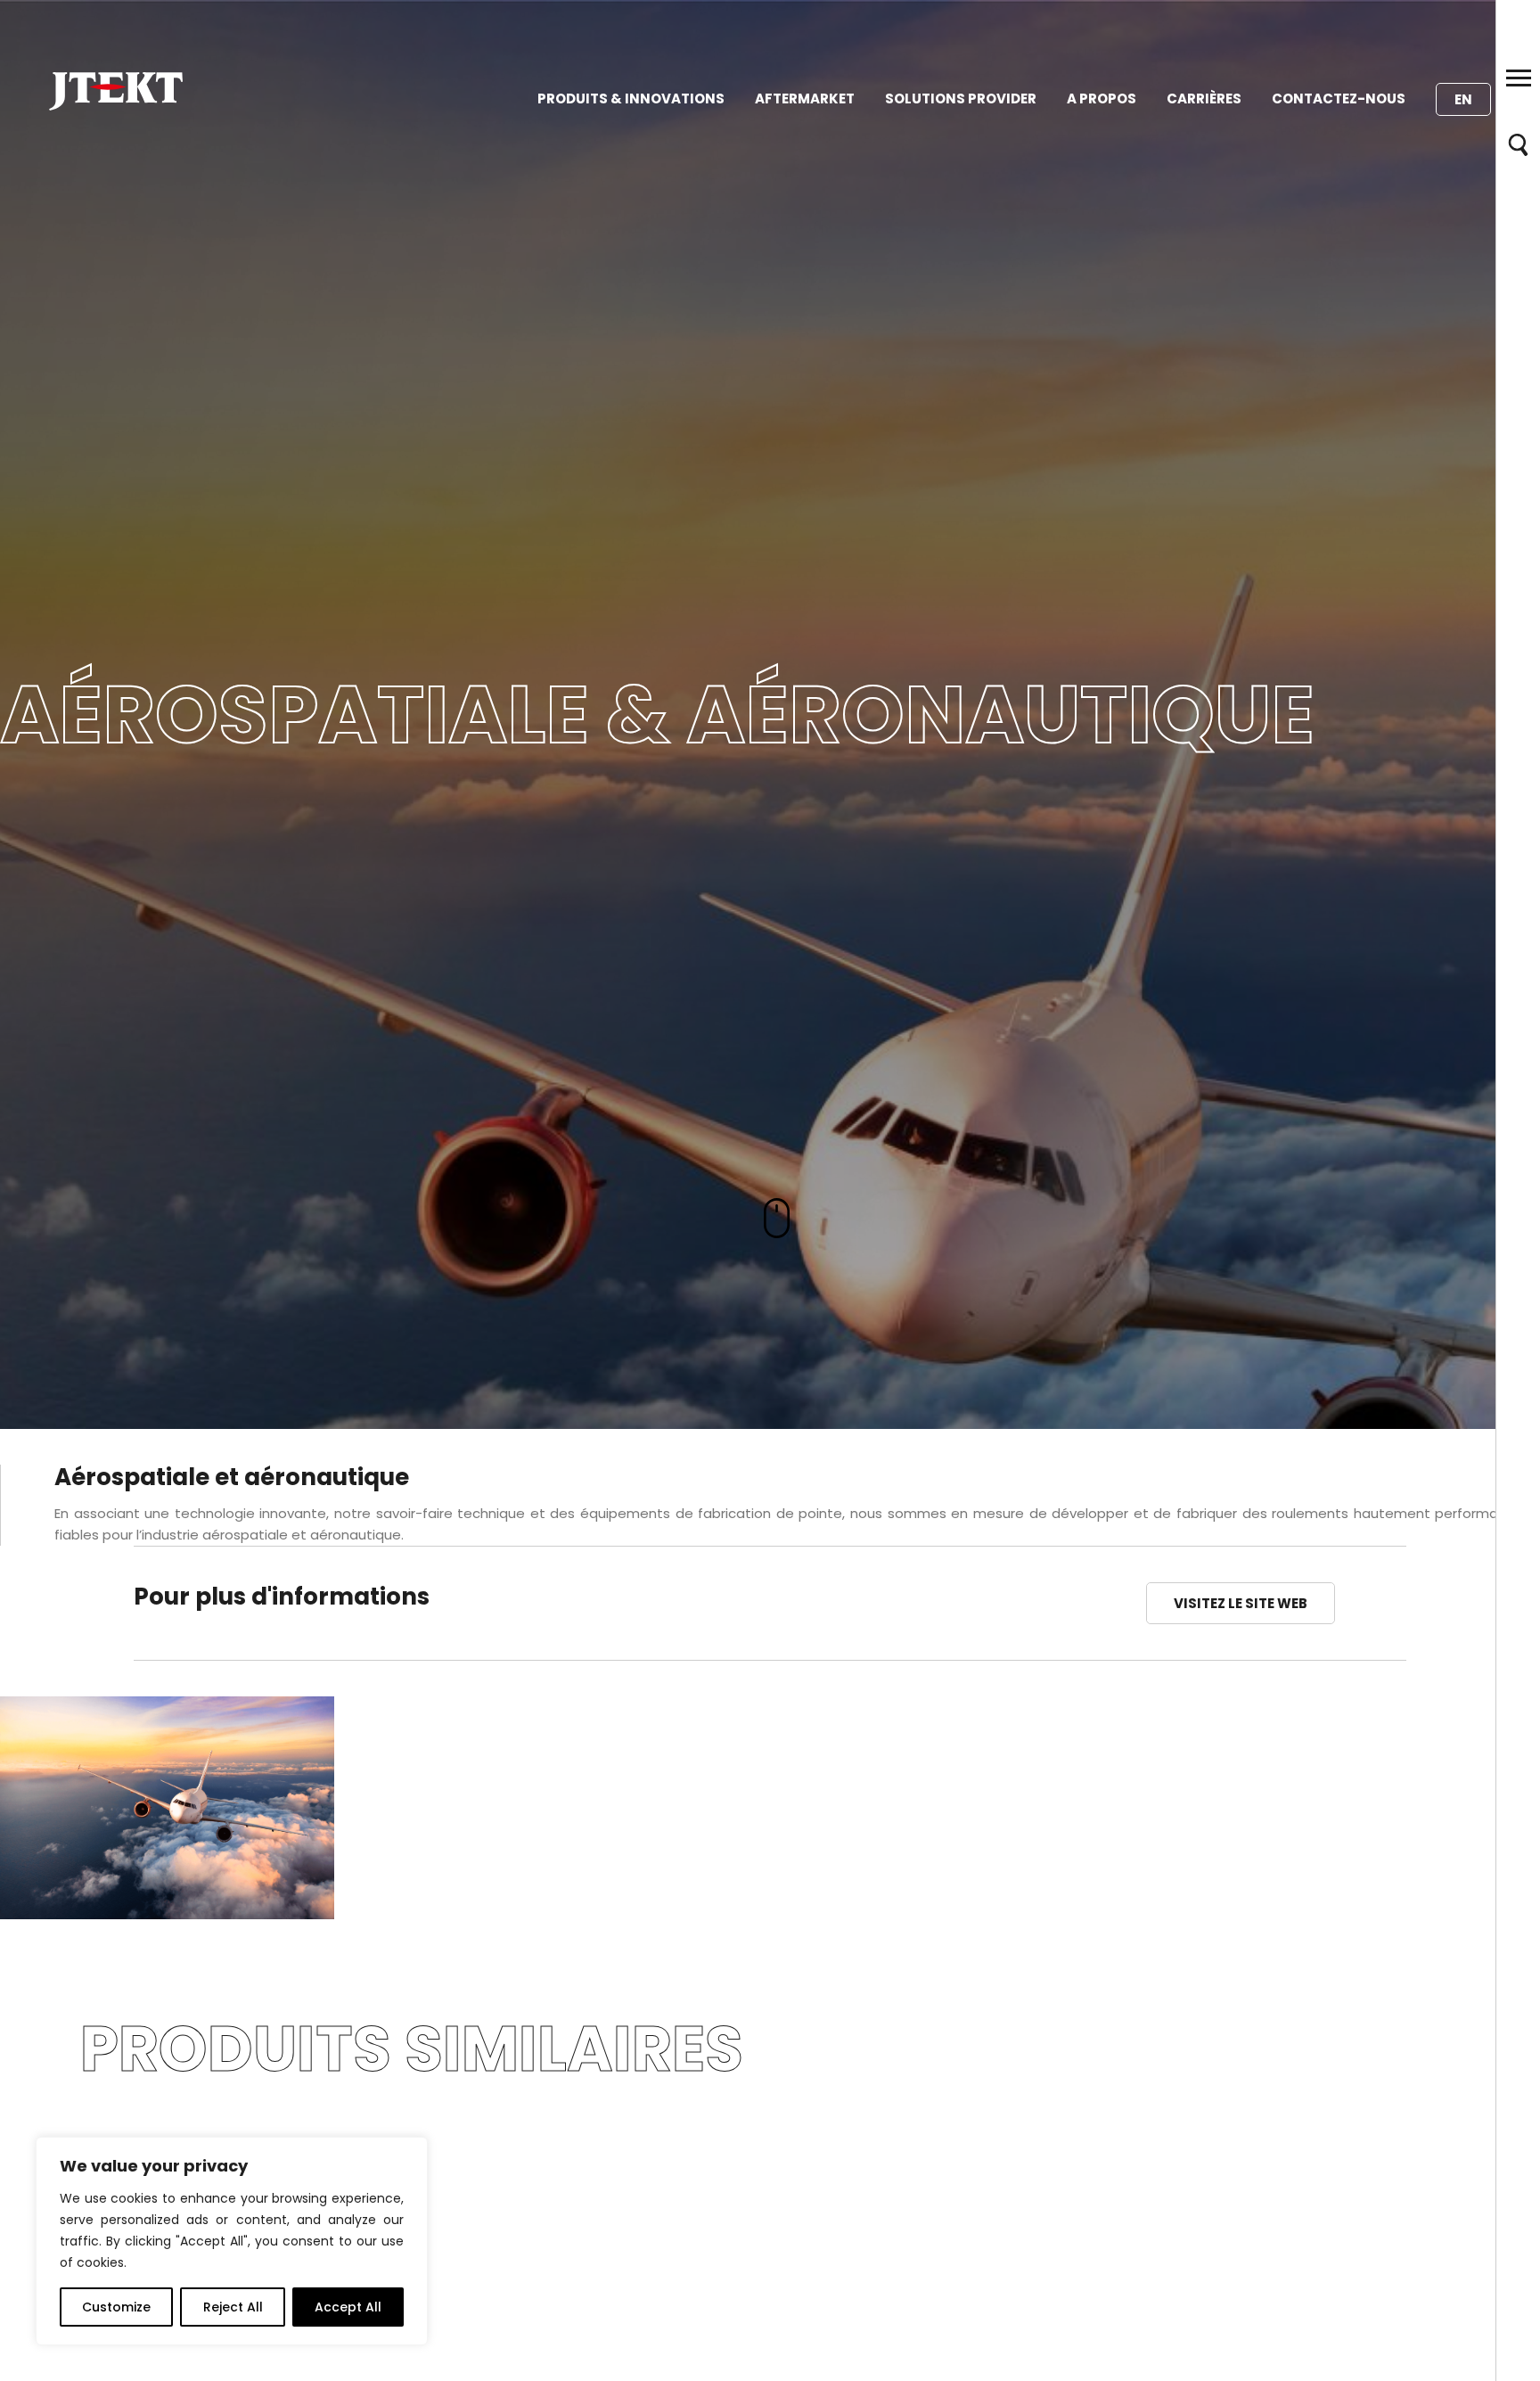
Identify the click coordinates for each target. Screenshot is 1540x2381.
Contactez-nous (1339, 99)
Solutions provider (961, 99)
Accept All (348, 2307)
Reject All (233, 2307)
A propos (1102, 99)
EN (1463, 99)
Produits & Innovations (631, 99)
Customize (116, 2307)
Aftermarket (805, 99)
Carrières (1204, 99)
